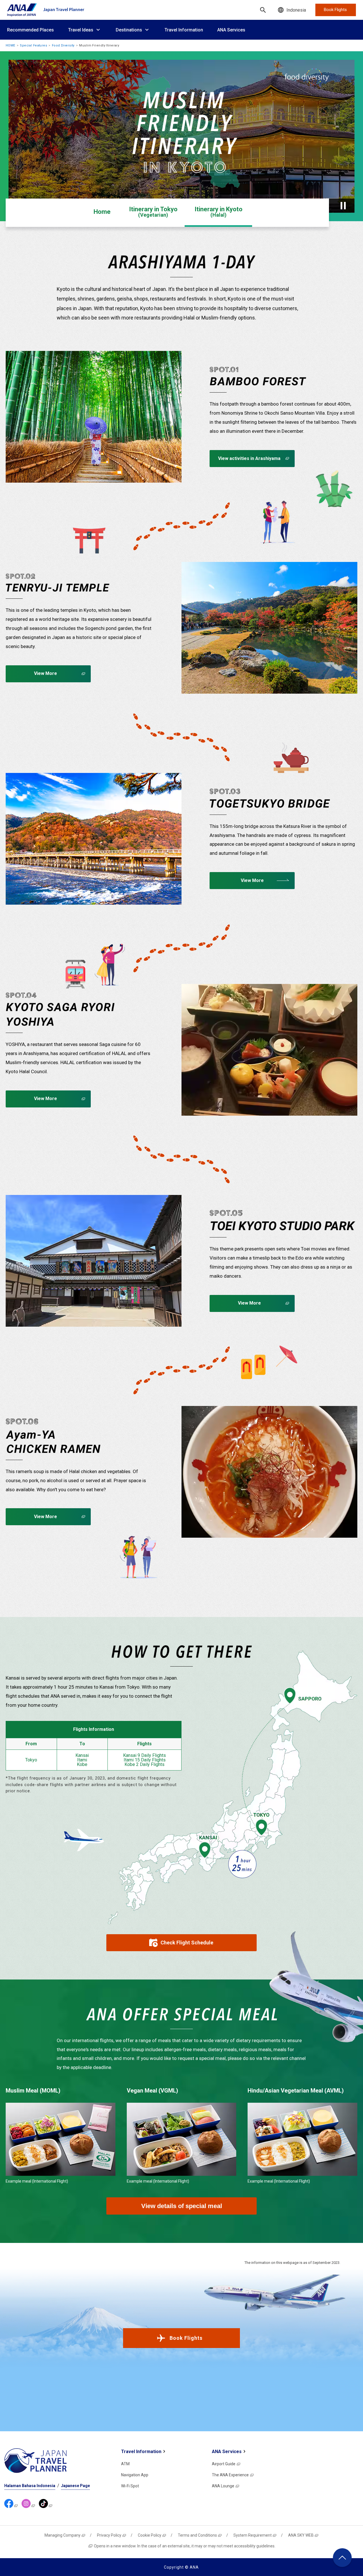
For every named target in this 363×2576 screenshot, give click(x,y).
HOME (10, 45)
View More (46, 673)
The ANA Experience (230, 2475)
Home (102, 212)
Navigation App (135, 2475)
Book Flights (186, 2338)
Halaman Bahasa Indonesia (30, 2486)
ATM (125, 2464)
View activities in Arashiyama (249, 458)
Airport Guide (224, 2464)
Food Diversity (63, 45)
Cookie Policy (150, 2535)
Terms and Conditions (197, 2535)
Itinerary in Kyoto (219, 212)
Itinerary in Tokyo (153, 212)
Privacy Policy (109, 2535)
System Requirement (253, 2535)
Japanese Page (75, 2486)
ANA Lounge (223, 2486)
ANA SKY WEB (301, 2535)
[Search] (263, 10)
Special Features (33, 45)
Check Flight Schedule (187, 1943)
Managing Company (63, 2535)
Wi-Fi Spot (130, 2486)
